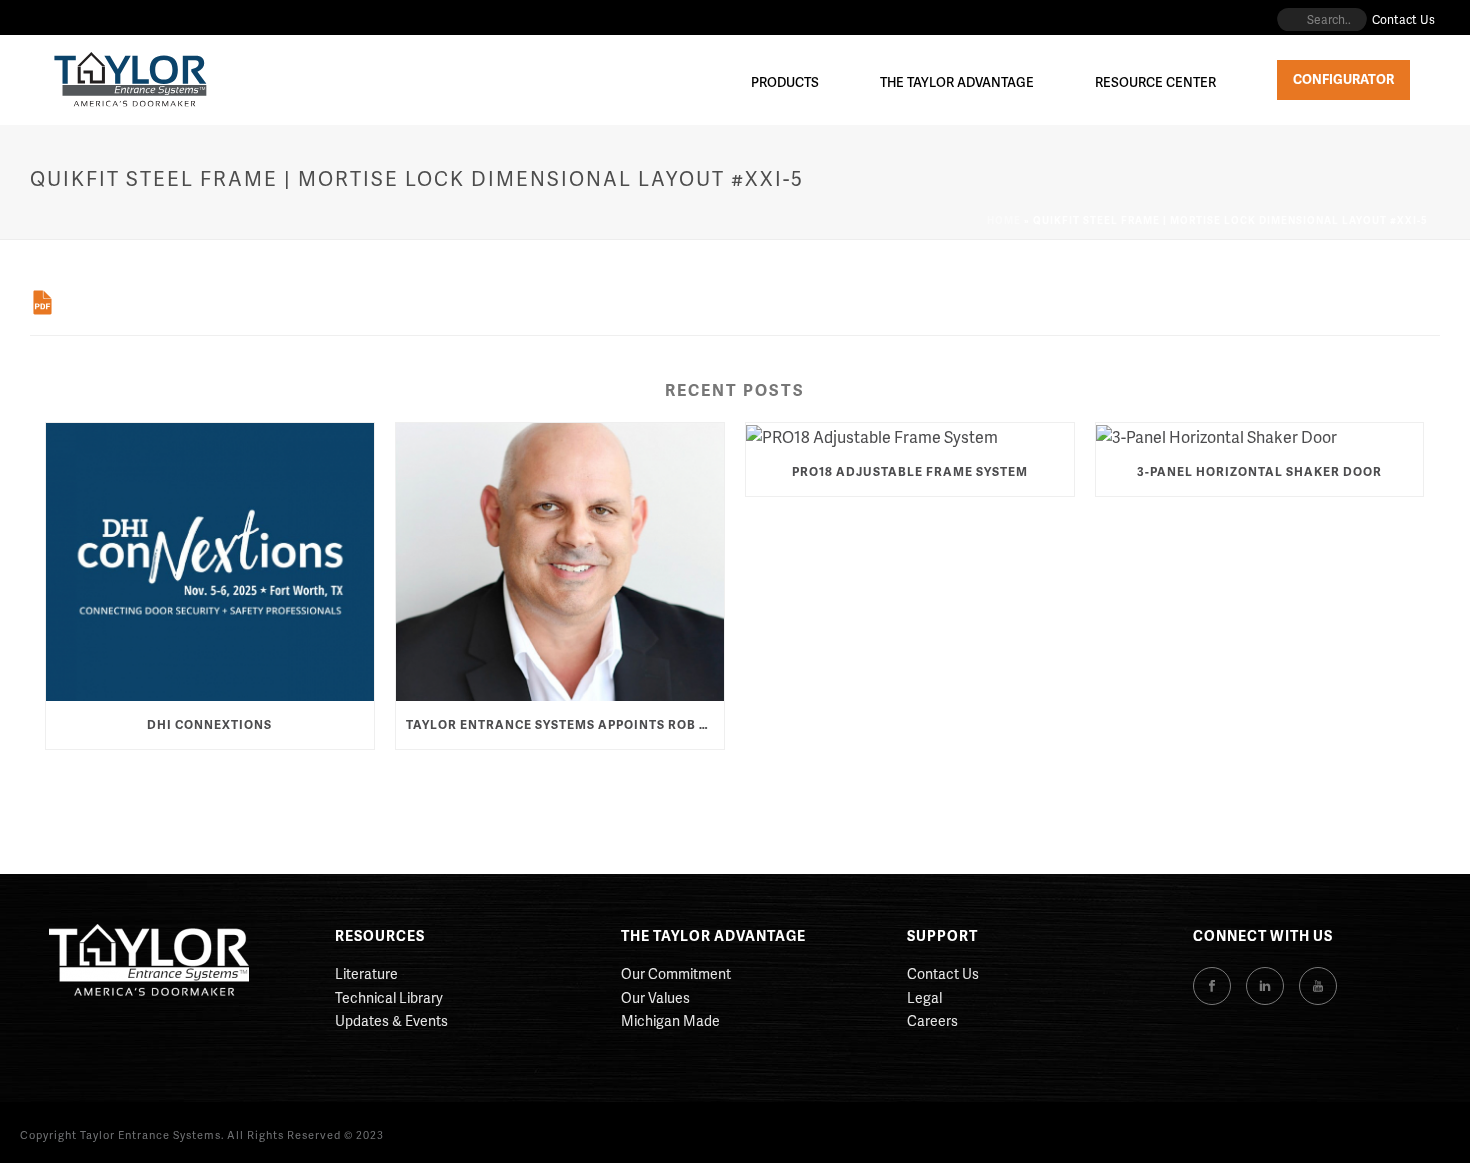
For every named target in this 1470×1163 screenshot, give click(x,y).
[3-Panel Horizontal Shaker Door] (1260, 436)
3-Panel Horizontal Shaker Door (1259, 471)
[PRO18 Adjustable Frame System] (910, 436)
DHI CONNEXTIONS (209, 724)
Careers (932, 1020)
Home (1004, 220)
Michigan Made (670, 1020)
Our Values (655, 997)
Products (785, 82)
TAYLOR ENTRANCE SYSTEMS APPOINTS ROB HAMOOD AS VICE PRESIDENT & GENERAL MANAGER (565, 724)
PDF (42, 302)
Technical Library (389, 997)
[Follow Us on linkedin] (1265, 986)
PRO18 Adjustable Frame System (910, 471)
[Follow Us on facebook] (1212, 986)
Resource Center (1155, 82)
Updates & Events (391, 1020)
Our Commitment (676, 973)
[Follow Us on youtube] (1318, 986)
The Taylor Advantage (957, 82)
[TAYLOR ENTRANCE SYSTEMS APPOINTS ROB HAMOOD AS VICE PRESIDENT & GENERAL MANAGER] (560, 562)
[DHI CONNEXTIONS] (210, 562)
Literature (366, 973)
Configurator (1343, 79)
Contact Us (943, 973)
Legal (924, 997)
